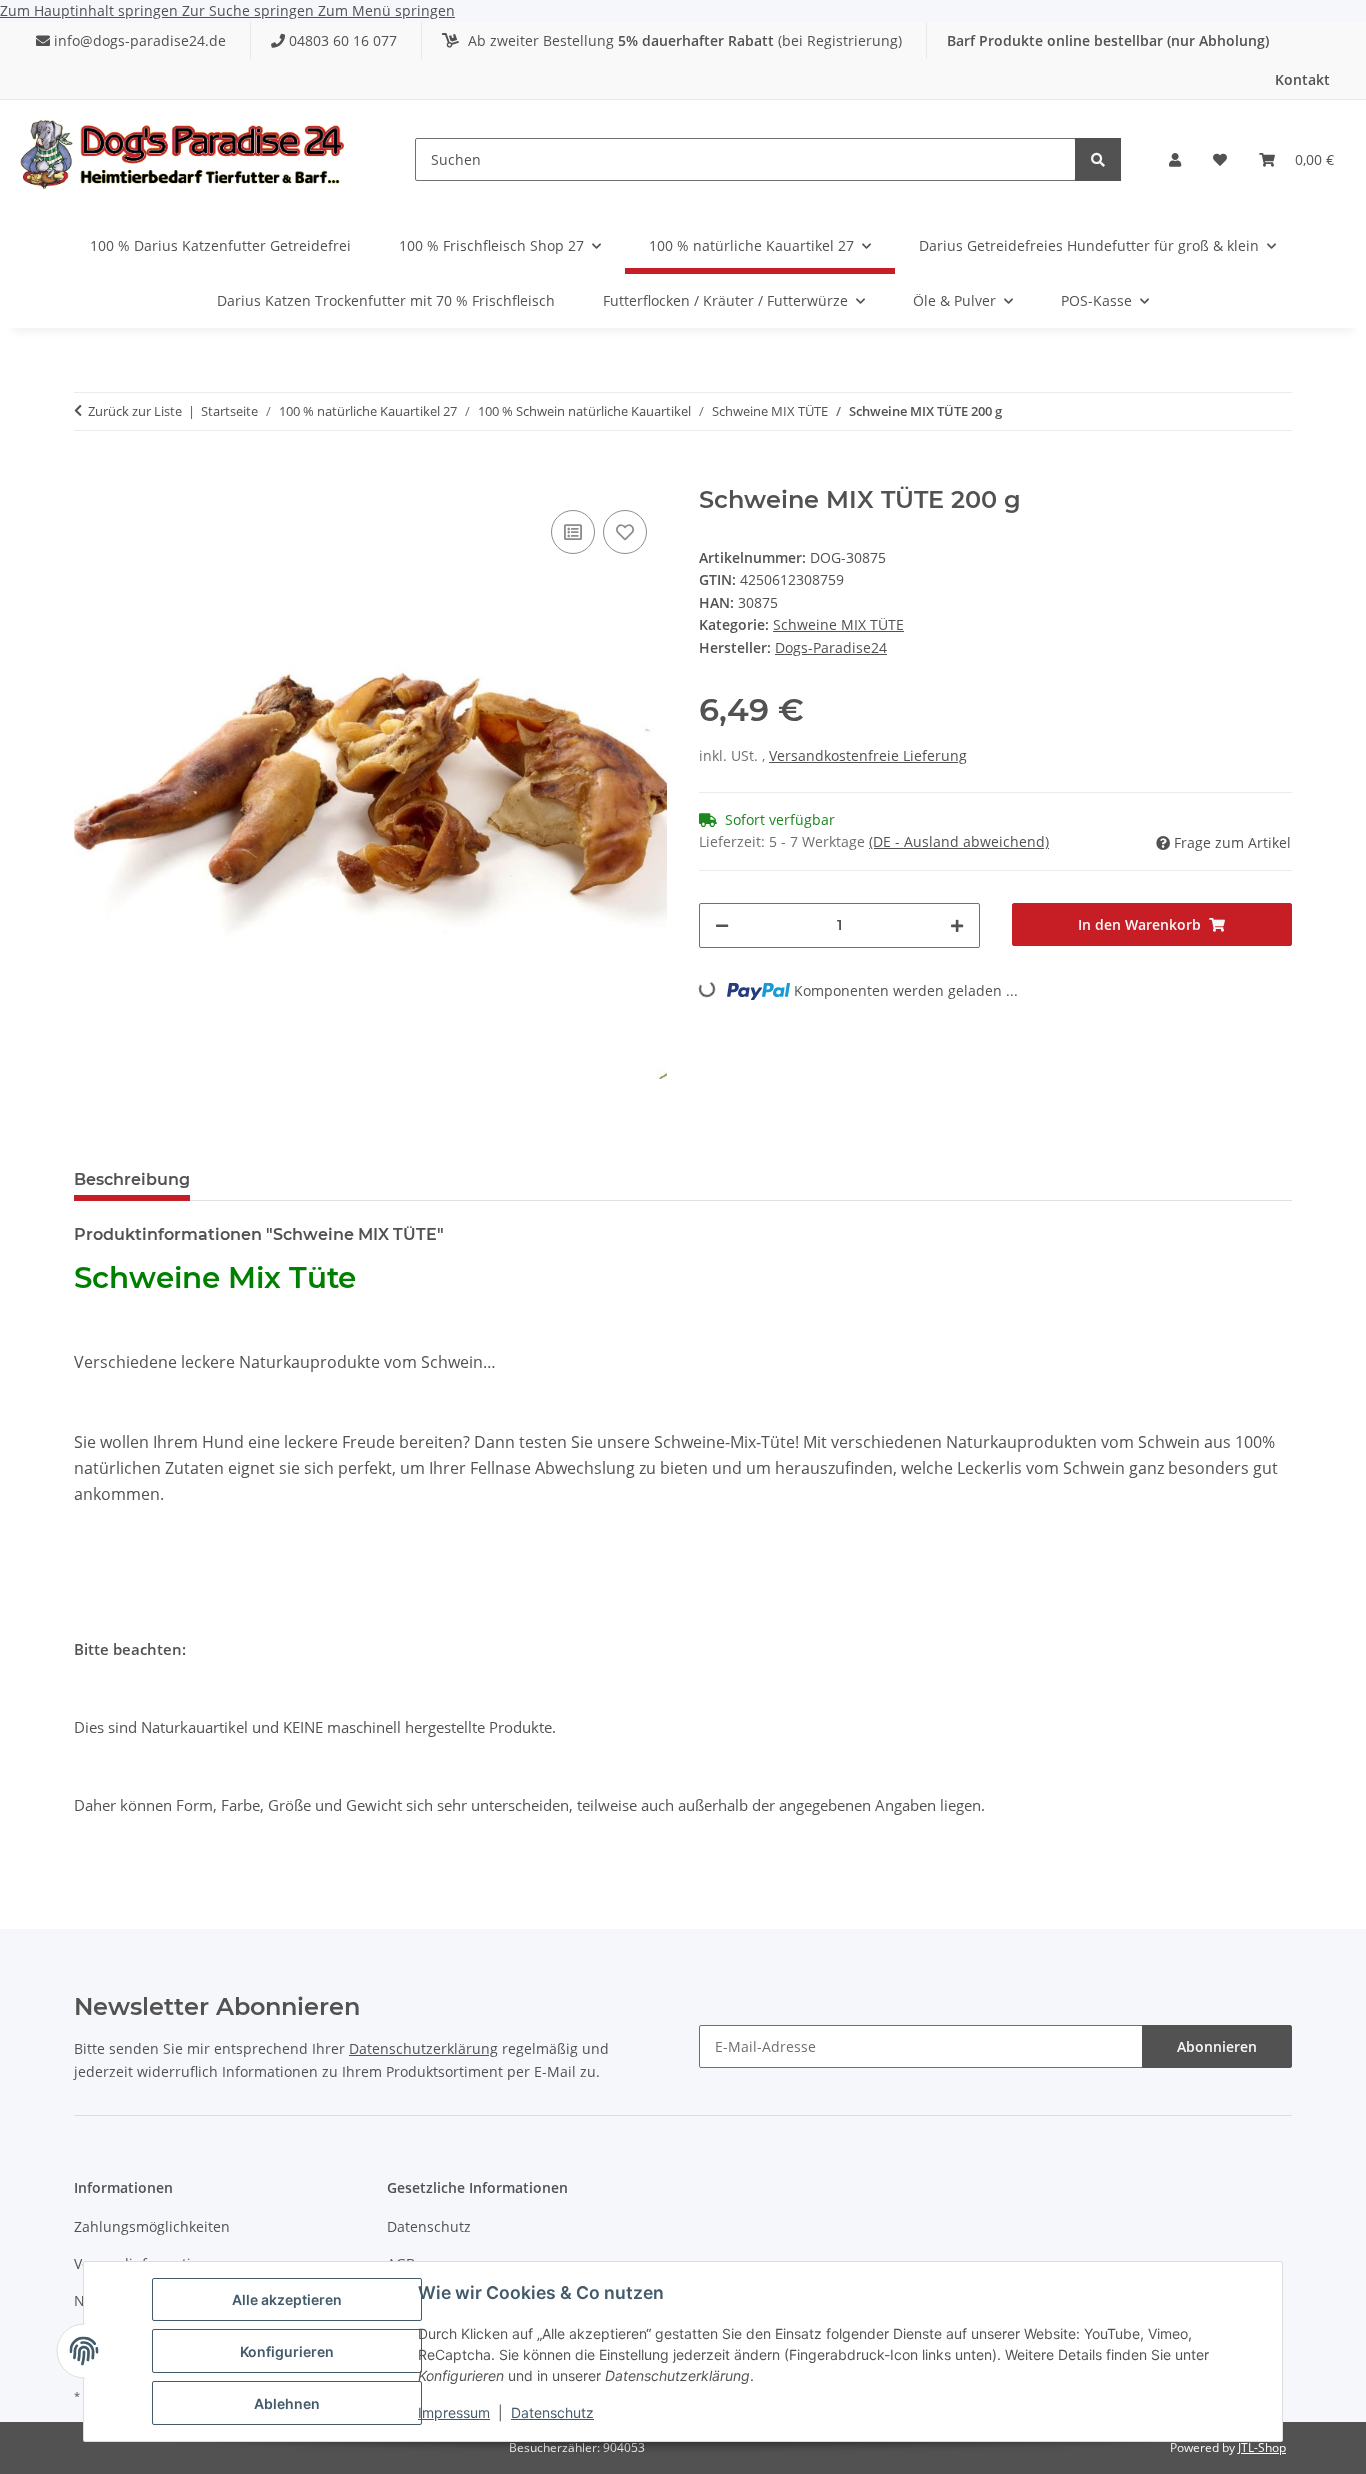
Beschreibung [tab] (132, 1179)
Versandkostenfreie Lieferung (868, 755)
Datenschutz (552, 2412)
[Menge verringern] (722, 925)
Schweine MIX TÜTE (838, 624)
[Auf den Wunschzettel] (625, 532)
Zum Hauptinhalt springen (91, 10)
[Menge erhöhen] (957, 925)
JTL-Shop (1262, 2447)
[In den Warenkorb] (90, 475)
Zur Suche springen (250, 10)
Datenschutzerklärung (423, 2048)
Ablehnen (287, 2403)
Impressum (454, 2412)
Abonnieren (1217, 2046)
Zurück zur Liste (135, 411)
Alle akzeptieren (287, 2299)
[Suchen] (1098, 159)
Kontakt (1302, 79)
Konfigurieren (287, 2351)
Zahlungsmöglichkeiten (152, 2226)
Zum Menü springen (386, 10)
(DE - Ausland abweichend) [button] (959, 841)
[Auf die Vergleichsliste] (573, 532)
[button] (1175, 160)
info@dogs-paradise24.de (140, 40)
